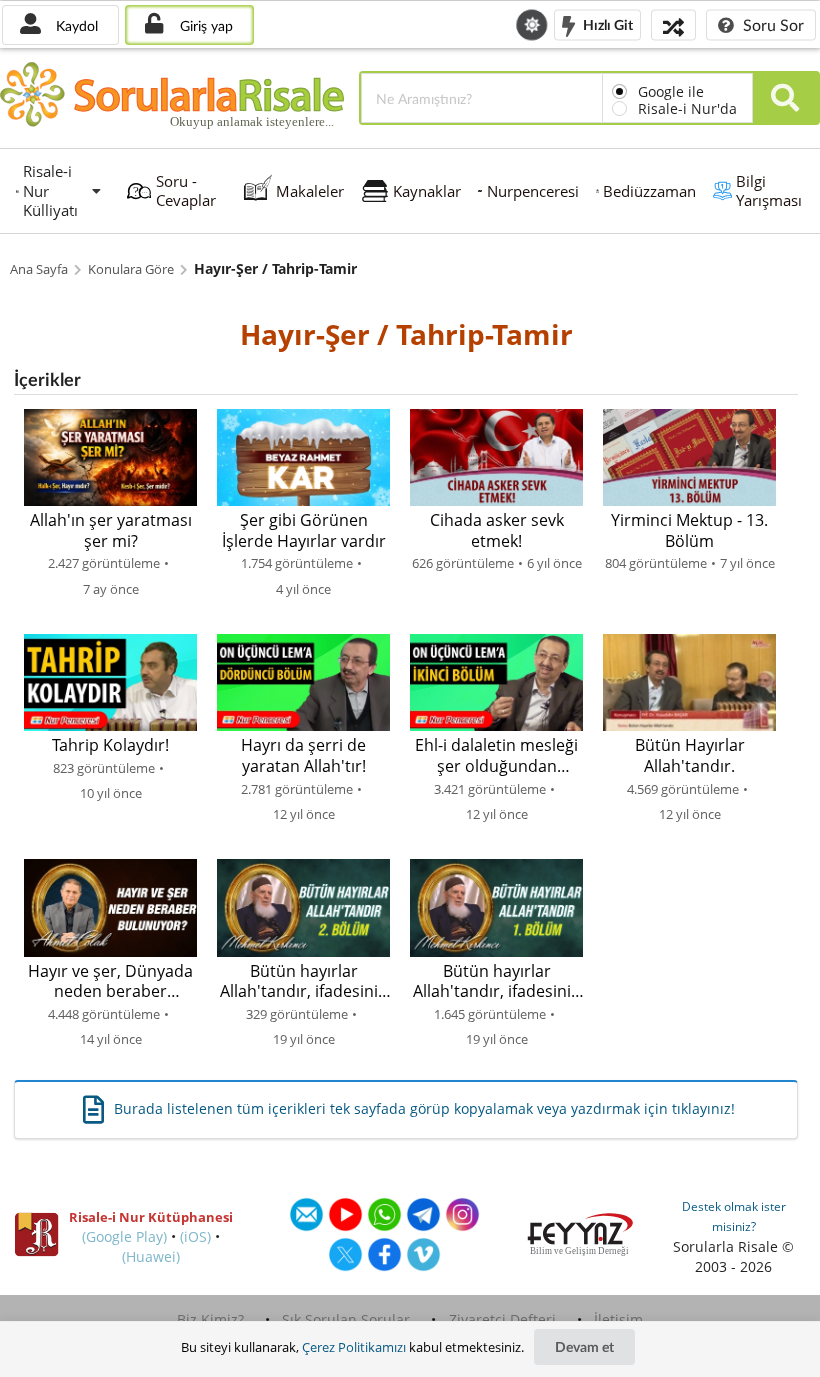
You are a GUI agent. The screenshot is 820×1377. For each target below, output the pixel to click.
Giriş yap (204, 25)
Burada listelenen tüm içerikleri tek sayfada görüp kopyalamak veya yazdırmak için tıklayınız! (424, 1108)
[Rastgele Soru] (673, 24)
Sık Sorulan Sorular (346, 1319)
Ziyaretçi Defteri (502, 1319)
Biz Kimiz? (210, 1319)
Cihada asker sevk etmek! (497, 530)
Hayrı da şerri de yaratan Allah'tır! (303, 755)
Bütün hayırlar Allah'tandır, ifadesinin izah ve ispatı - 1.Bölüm (496, 981)
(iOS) (195, 1236)
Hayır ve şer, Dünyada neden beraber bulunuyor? (110, 981)
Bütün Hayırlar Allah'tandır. (690, 755)
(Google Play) (124, 1236)
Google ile (671, 91)
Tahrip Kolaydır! (110, 745)
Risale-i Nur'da (687, 108)
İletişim (618, 1319)
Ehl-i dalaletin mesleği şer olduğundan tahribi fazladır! (496, 755)
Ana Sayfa (39, 269)
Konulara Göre (131, 269)
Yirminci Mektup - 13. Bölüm (689, 530)
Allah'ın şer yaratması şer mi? (111, 530)
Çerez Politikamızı (354, 1347)
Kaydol (75, 25)
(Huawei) (151, 1256)
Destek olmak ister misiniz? (734, 1216)
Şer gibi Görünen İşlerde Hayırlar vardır (304, 530)
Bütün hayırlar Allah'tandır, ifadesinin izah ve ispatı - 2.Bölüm (303, 981)
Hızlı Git (606, 23)
